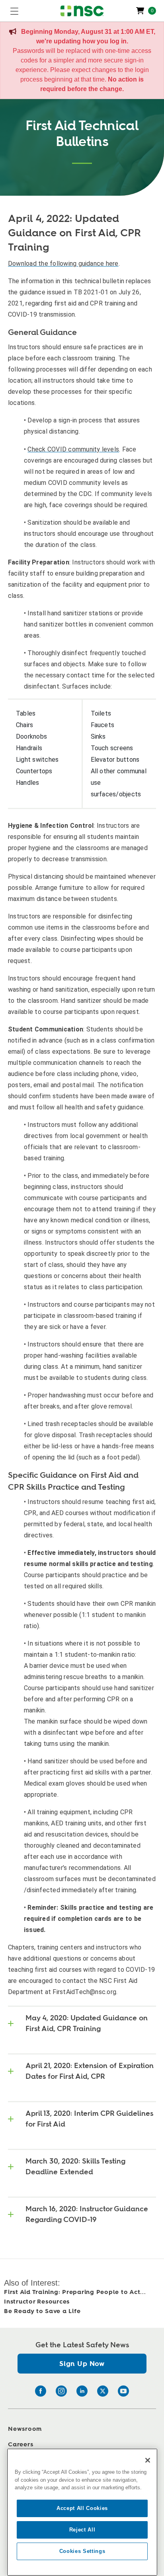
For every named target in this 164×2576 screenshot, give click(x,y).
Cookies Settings (82, 2551)
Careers (20, 2445)
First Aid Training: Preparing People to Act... (75, 2292)
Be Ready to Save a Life (42, 2311)
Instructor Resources (37, 2302)
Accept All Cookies (82, 2508)
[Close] (148, 2460)
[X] (103, 2391)
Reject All (82, 2530)
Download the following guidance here (63, 264)
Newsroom (25, 2429)
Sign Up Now (82, 2364)
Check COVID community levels (73, 449)
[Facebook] (41, 2391)
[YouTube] (123, 2391)
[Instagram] (61, 2391)
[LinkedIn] (82, 2391)
